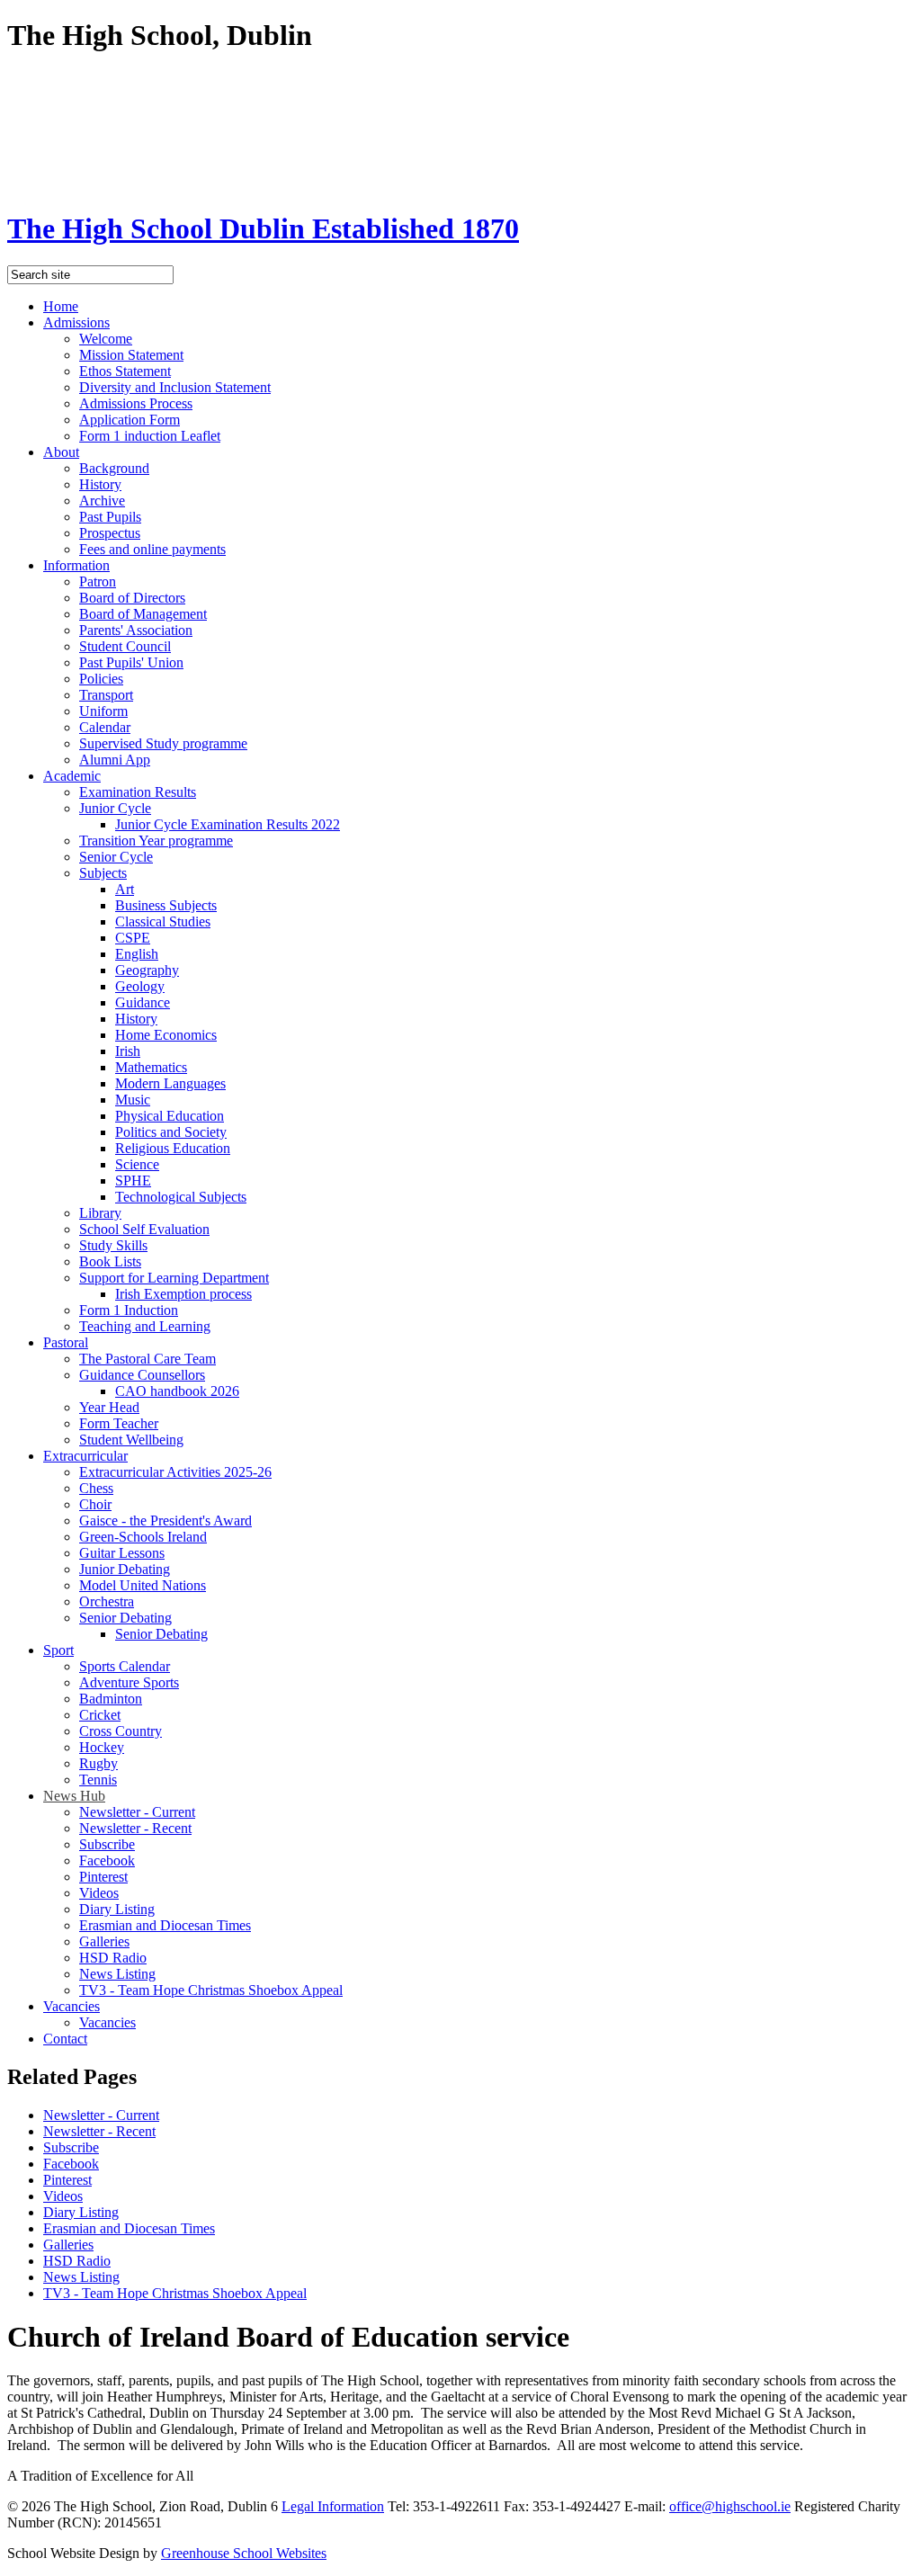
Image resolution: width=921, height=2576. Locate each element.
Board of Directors (132, 598)
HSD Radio (113, 1958)
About (61, 452)
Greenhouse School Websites (244, 2553)
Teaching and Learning (145, 1326)
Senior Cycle (116, 857)
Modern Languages (170, 1083)
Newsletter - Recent (135, 1828)
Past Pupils (110, 517)
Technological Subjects (181, 1197)
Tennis (98, 1780)
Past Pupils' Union (131, 662)
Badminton (111, 1699)
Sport (58, 1650)
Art (125, 889)
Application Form (130, 420)
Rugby (98, 1763)
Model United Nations (143, 1585)
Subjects (103, 873)
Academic (72, 776)
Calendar (105, 727)
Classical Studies (163, 921)
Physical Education (170, 1116)
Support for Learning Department (174, 1278)
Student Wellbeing (131, 1440)
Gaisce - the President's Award (165, 1521)
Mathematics (151, 1067)
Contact (65, 2039)
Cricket (100, 1715)
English (137, 954)
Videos (99, 1893)
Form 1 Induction (129, 1310)
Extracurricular (85, 1456)
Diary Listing (117, 1909)
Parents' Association (136, 630)
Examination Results (138, 792)
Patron (98, 581)
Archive (102, 501)
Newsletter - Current (137, 1812)
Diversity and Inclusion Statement (175, 387)
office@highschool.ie (730, 2506)
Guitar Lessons (122, 1553)
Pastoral (66, 1342)
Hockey (102, 1747)
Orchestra (107, 1601)
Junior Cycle (115, 808)
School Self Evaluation (144, 1229)
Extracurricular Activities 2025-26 (175, 1472)
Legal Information (333, 2506)
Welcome (106, 339)
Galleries (104, 1941)
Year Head (109, 1407)
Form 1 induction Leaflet (150, 436)
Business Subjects (166, 905)
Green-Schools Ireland (143, 1537)
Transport (106, 695)
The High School (263, 228)
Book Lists (110, 1261)
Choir (95, 1504)
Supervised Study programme (163, 743)
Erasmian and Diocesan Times (165, 1925)
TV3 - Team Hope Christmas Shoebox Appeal (211, 1990)
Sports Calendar (125, 1666)
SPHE (133, 1181)
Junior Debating (125, 1569)
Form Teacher (119, 1423)
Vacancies (72, 2006)
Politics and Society (171, 1132)
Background (114, 468)
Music (133, 1100)
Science (137, 1164)
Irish (128, 1051)
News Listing (117, 1974)
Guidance (143, 1002)
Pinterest (103, 1877)
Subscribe (107, 1844)
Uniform (103, 711)
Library (100, 1213)
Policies (101, 679)
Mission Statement (131, 355)
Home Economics (166, 1035)
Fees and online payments (152, 549)
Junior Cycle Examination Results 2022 (228, 824)
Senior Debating (125, 1618)
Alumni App (115, 760)
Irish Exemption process (183, 1294)
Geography (147, 970)
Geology (140, 986)
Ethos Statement (125, 371)
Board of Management (143, 614)
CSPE (133, 938)
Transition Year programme (156, 841)
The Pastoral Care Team (148, 1359)
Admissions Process (136, 403)
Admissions (76, 322)
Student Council (125, 646)
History (100, 484)
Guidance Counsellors (142, 1375)
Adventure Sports (129, 1682)
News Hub (74, 1796)
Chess (96, 1488)
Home (61, 306)
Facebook (107, 1860)
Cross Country (121, 1731)
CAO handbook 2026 (177, 1391)
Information (76, 565)
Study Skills (113, 1245)
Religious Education (173, 1148)
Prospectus (110, 533)
